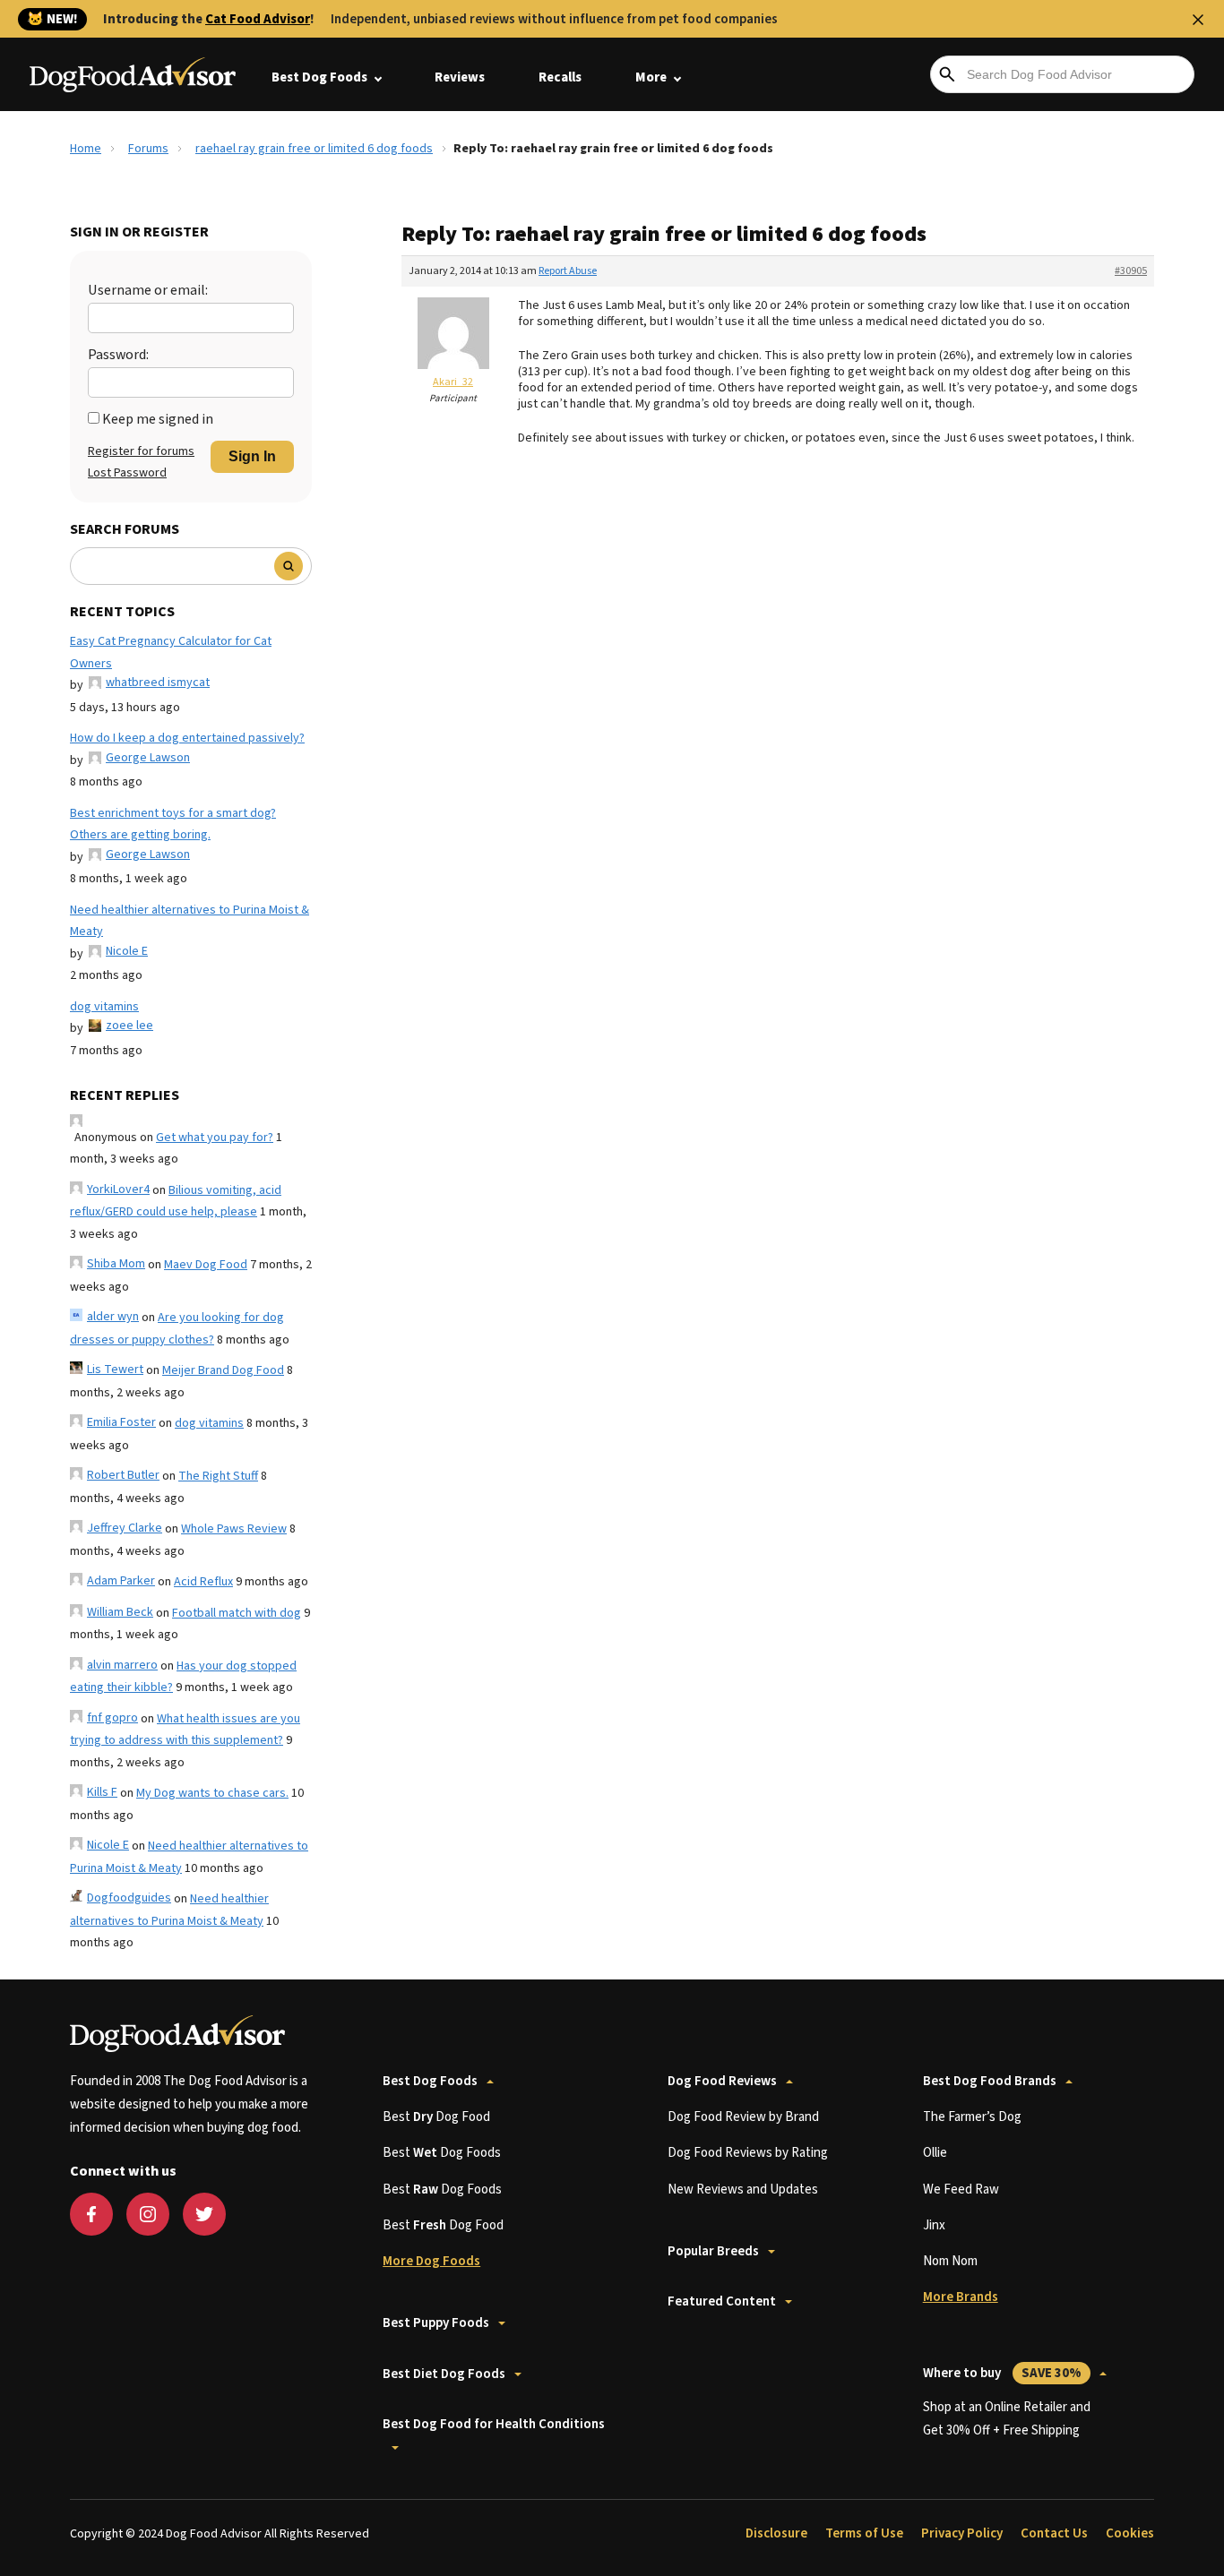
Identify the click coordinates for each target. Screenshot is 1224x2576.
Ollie (935, 2153)
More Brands (961, 2297)
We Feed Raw (961, 2190)
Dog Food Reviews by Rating (748, 2153)
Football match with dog (237, 1613)
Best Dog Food (436, 2117)
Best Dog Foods (319, 77)
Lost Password (127, 473)
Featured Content (722, 2301)
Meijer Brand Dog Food (223, 1370)
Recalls (560, 77)
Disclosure (776, 2533)
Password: (118, 355)
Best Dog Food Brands (990, 2081)
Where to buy (1002, 2373)
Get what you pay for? (215, 1138)
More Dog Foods (431, 2261)
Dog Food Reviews (722, 2081)
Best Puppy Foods (436, 2323)
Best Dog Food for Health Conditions (494, 2424)
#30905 (1131, 271)
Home (86, 149)
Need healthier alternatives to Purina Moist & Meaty (190, 921)
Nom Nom (950, 2261)
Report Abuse (568, 271)
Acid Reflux (203, 1582)
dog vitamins (104, 1007)
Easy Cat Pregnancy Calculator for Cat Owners (171, 653)
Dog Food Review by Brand (743, 2117)
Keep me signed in (158, 419)
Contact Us (1054, 2533)
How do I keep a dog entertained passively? (187, 738)
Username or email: (148, 290)
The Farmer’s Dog (972, 2117)
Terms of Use (864, 2533)
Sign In (252, 456)
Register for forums (141, 451)
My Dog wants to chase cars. (212, 1793)
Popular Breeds (713, 2251)
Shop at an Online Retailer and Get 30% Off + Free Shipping (1007, 2419)
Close (1198, 20)
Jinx (934, 2225)
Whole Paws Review (234, 1529)
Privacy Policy (962, 2533)
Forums (148, 149)
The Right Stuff (218, 1476)
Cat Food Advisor (258, 19)
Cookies (1130, 2533)
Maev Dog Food (206, 1265)
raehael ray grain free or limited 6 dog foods (314, 149)
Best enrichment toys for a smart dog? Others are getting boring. (173, 824)
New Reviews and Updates (743, 2190)
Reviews (460, 77)
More (651, 77)
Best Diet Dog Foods (444, 2374)
